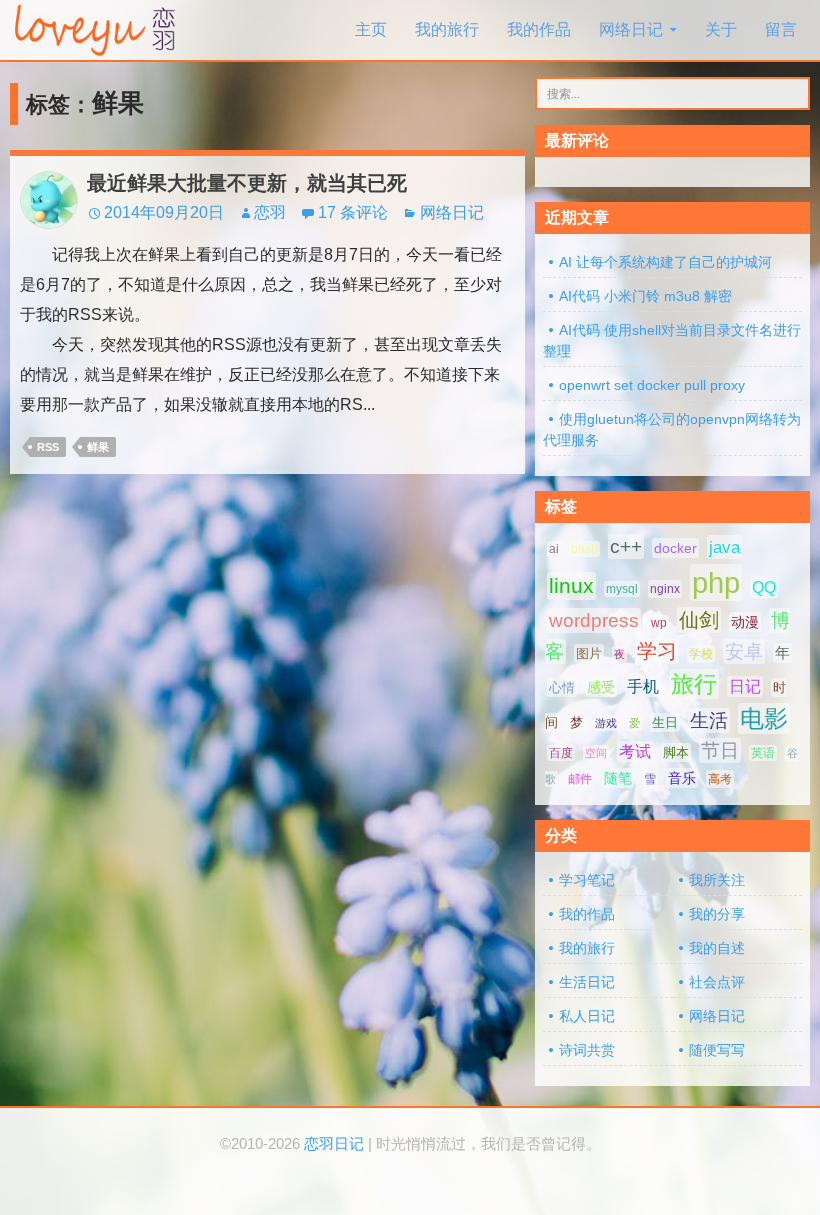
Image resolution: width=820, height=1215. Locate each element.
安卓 (744, 651)
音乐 (682, 778)
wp (659, 623)
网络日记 (631, 29)
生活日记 (587, 982)
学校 (701, 654)
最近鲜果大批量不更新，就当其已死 (247, 183)
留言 (781, 29)
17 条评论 (353, 212)
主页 (371, 29)
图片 (589, 653)
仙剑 (699, 620)
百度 (561, 753)
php (716, 582)
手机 (643, 686)
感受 (601, 687)
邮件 (580, 779)
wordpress (594, 620)
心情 (562, 687)
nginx (665, 589)
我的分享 (717, 914)
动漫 (745, 622)
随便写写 (717, 1050)
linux (571, 586)
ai (554, 549)
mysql (622, 589)
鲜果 (98, 447)
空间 (596, 753)
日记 (745, 686)
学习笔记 (587, 880)
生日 (665, 722)
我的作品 (539, 29)
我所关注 (717, 880)
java (724, 547)
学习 (657, 651)
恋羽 (270, 212)
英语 (763, 753)
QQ (764, 587)
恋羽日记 (334, 1144)
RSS (48, 447)
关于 (721, 29)
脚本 (676, 752)
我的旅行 (447, 29)
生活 (709, 720)
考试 (635, 751)
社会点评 (717, 982)
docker (675, 548)
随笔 (618, 778)
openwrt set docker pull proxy (652, 385)
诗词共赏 (587, 1050)
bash (584, 549)
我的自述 (717, 948)
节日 (720, 750)
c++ (626, 546)
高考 (720, 779)
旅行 (694, 684)
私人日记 (587, 1016)
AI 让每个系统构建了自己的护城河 (665, 262)
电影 (764, 718)
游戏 (606, 723)
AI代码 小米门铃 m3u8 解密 (645, 296)
